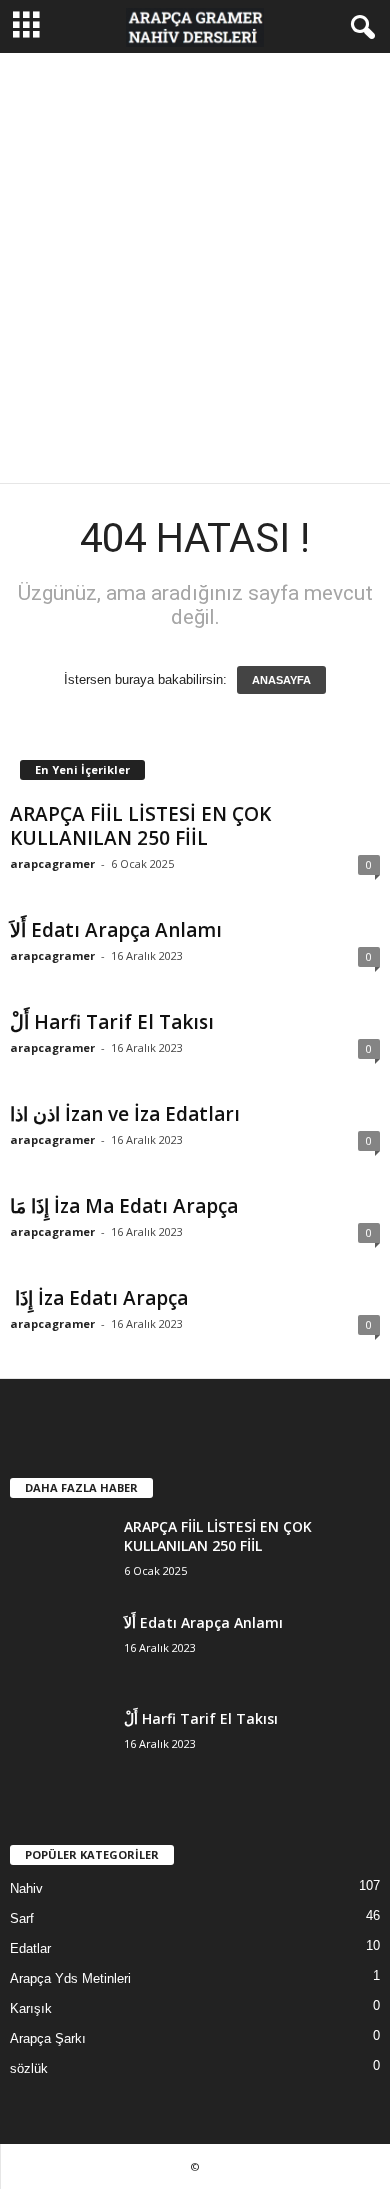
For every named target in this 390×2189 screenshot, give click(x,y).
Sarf (22, 1918)
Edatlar (30, 1948)
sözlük (29, 2068)
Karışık (31, 2008)
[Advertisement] (195, 268)
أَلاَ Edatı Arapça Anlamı (116, 930)
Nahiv (26, 1888)
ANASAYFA (281, 680)
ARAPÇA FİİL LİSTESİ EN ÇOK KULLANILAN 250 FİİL (140, 826)
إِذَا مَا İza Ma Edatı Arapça (124, 1206)
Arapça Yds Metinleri (70, 1978)
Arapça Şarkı (48, 2038)
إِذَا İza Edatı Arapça (99, 1298)
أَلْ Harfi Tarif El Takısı (112, 1022)
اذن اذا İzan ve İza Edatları (125, 1114)
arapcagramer (52, 863)
